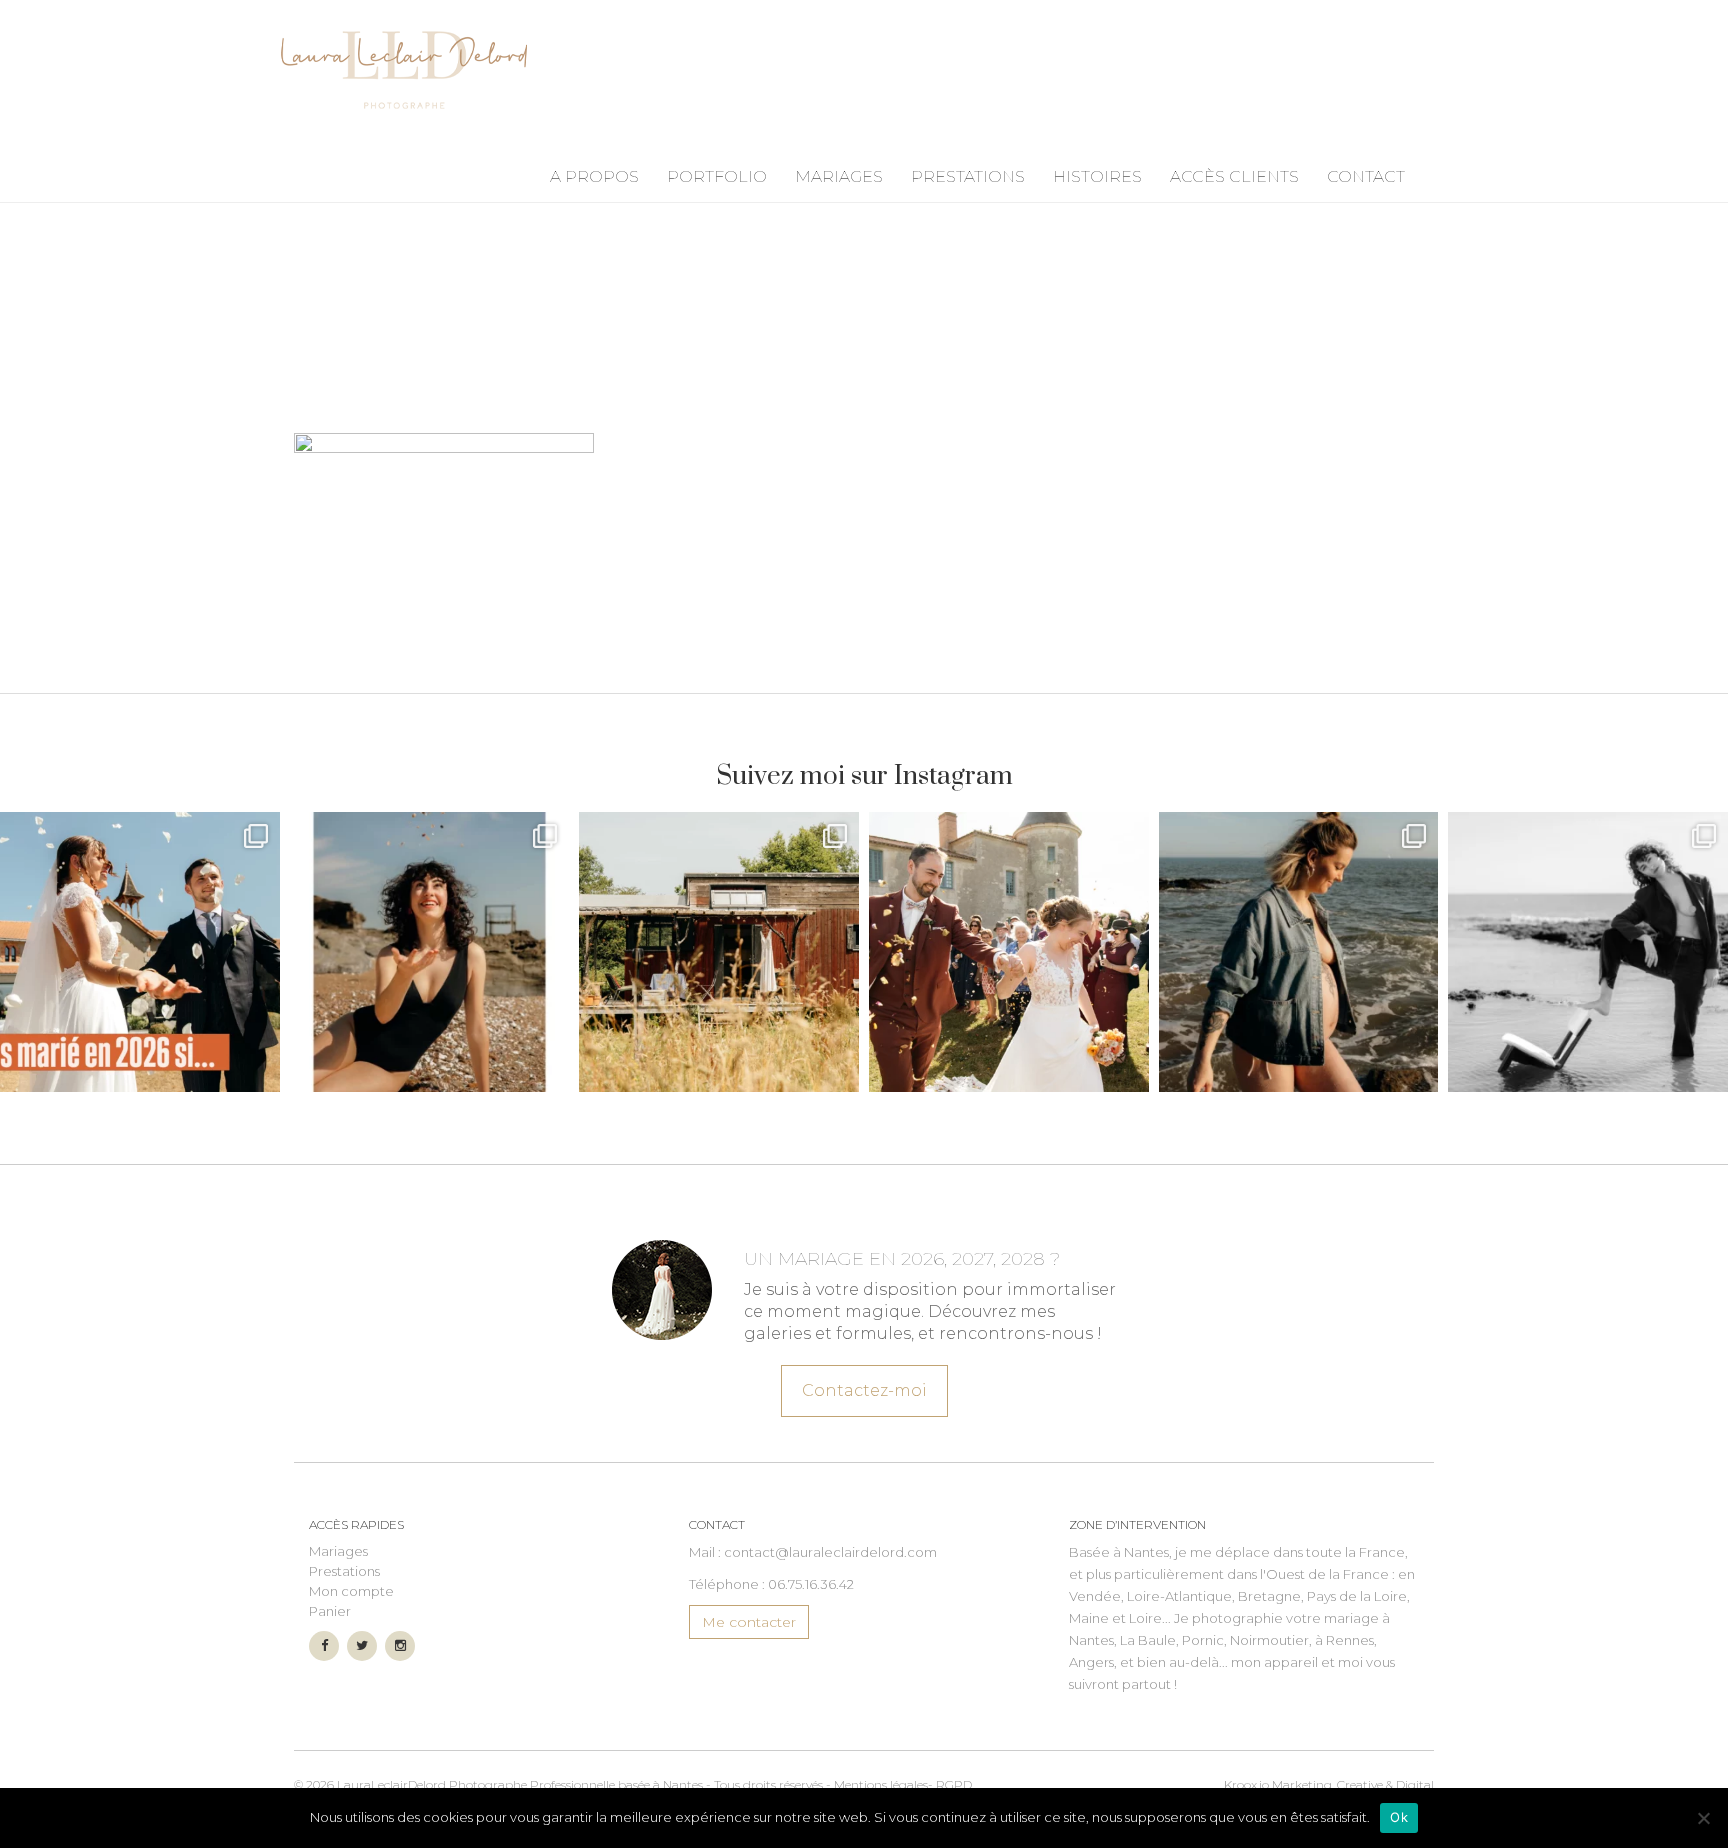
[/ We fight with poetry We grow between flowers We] (1588, 952)
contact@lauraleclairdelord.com (830, 1552)
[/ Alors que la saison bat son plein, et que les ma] (140, 952)
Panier (330, 1611)
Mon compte (351, 1591)
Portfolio (717, 176)
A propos (594, 176)
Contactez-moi (864, 1390)
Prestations (968, 176)
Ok (1399, 1817)
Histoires (1097, 176)
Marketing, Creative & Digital (1329, 1784)
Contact (1366, 176)
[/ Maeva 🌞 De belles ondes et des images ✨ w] (430, 952)
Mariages (839, 176)
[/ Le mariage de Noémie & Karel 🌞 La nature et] (719, 952)
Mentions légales (881, 1784)
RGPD (954, 1784)
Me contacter (749, 1622)
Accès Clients (1234, 176)
